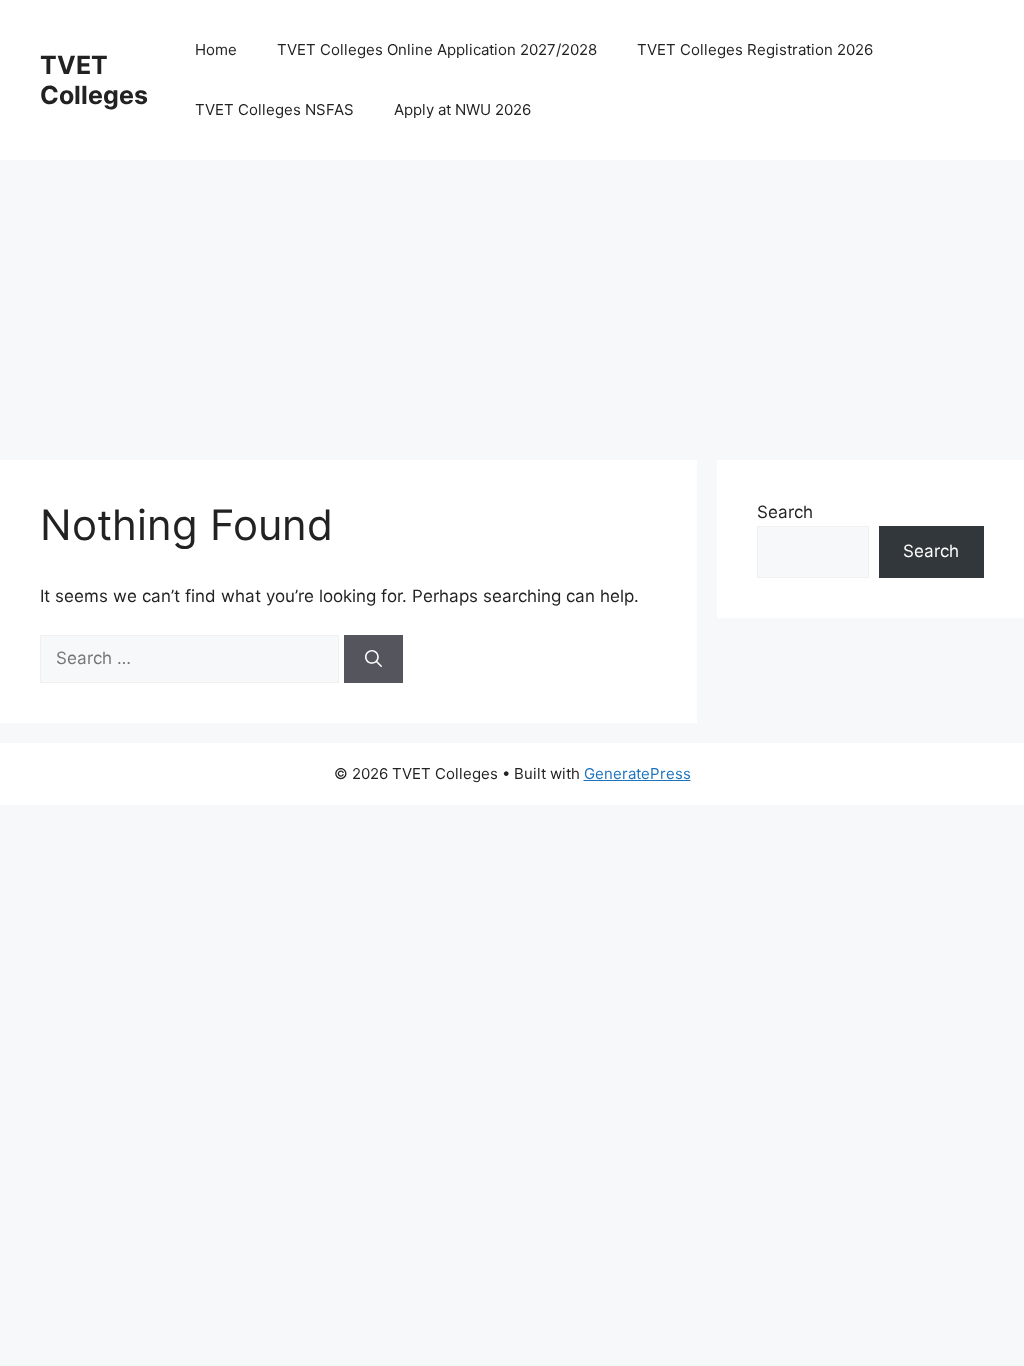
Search (785, 512)
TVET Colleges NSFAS (274, 109)
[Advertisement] (512, 300)
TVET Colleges (94, 80)
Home (216, 49)
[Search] (373, 659)
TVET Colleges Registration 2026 (755, 49)
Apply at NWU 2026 (462, 109)
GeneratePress (637, 773)
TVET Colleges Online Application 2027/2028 (437, 49)
